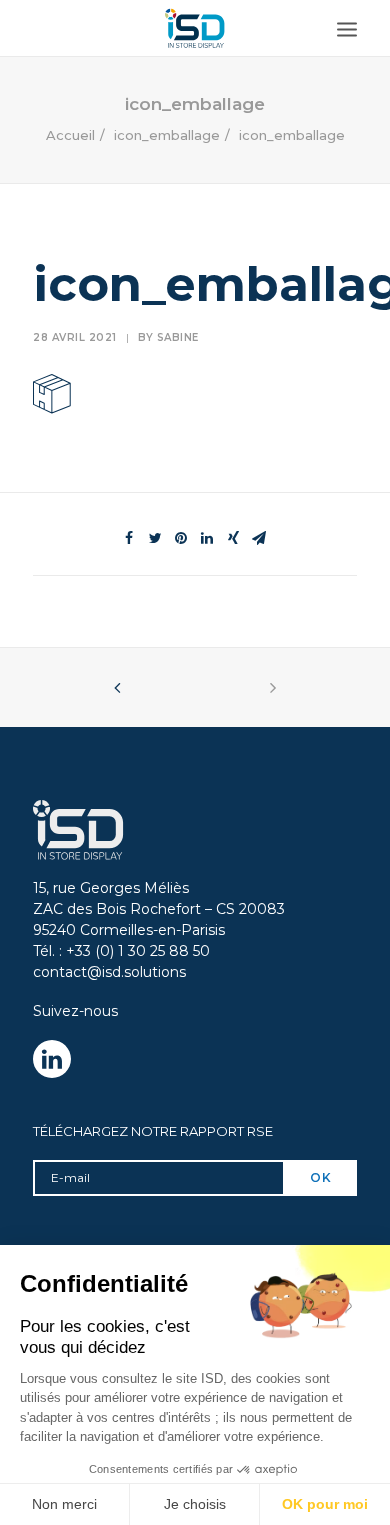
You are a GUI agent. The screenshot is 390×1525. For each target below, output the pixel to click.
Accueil (70, 135)
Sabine (178, 337)
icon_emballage (167, 135)
